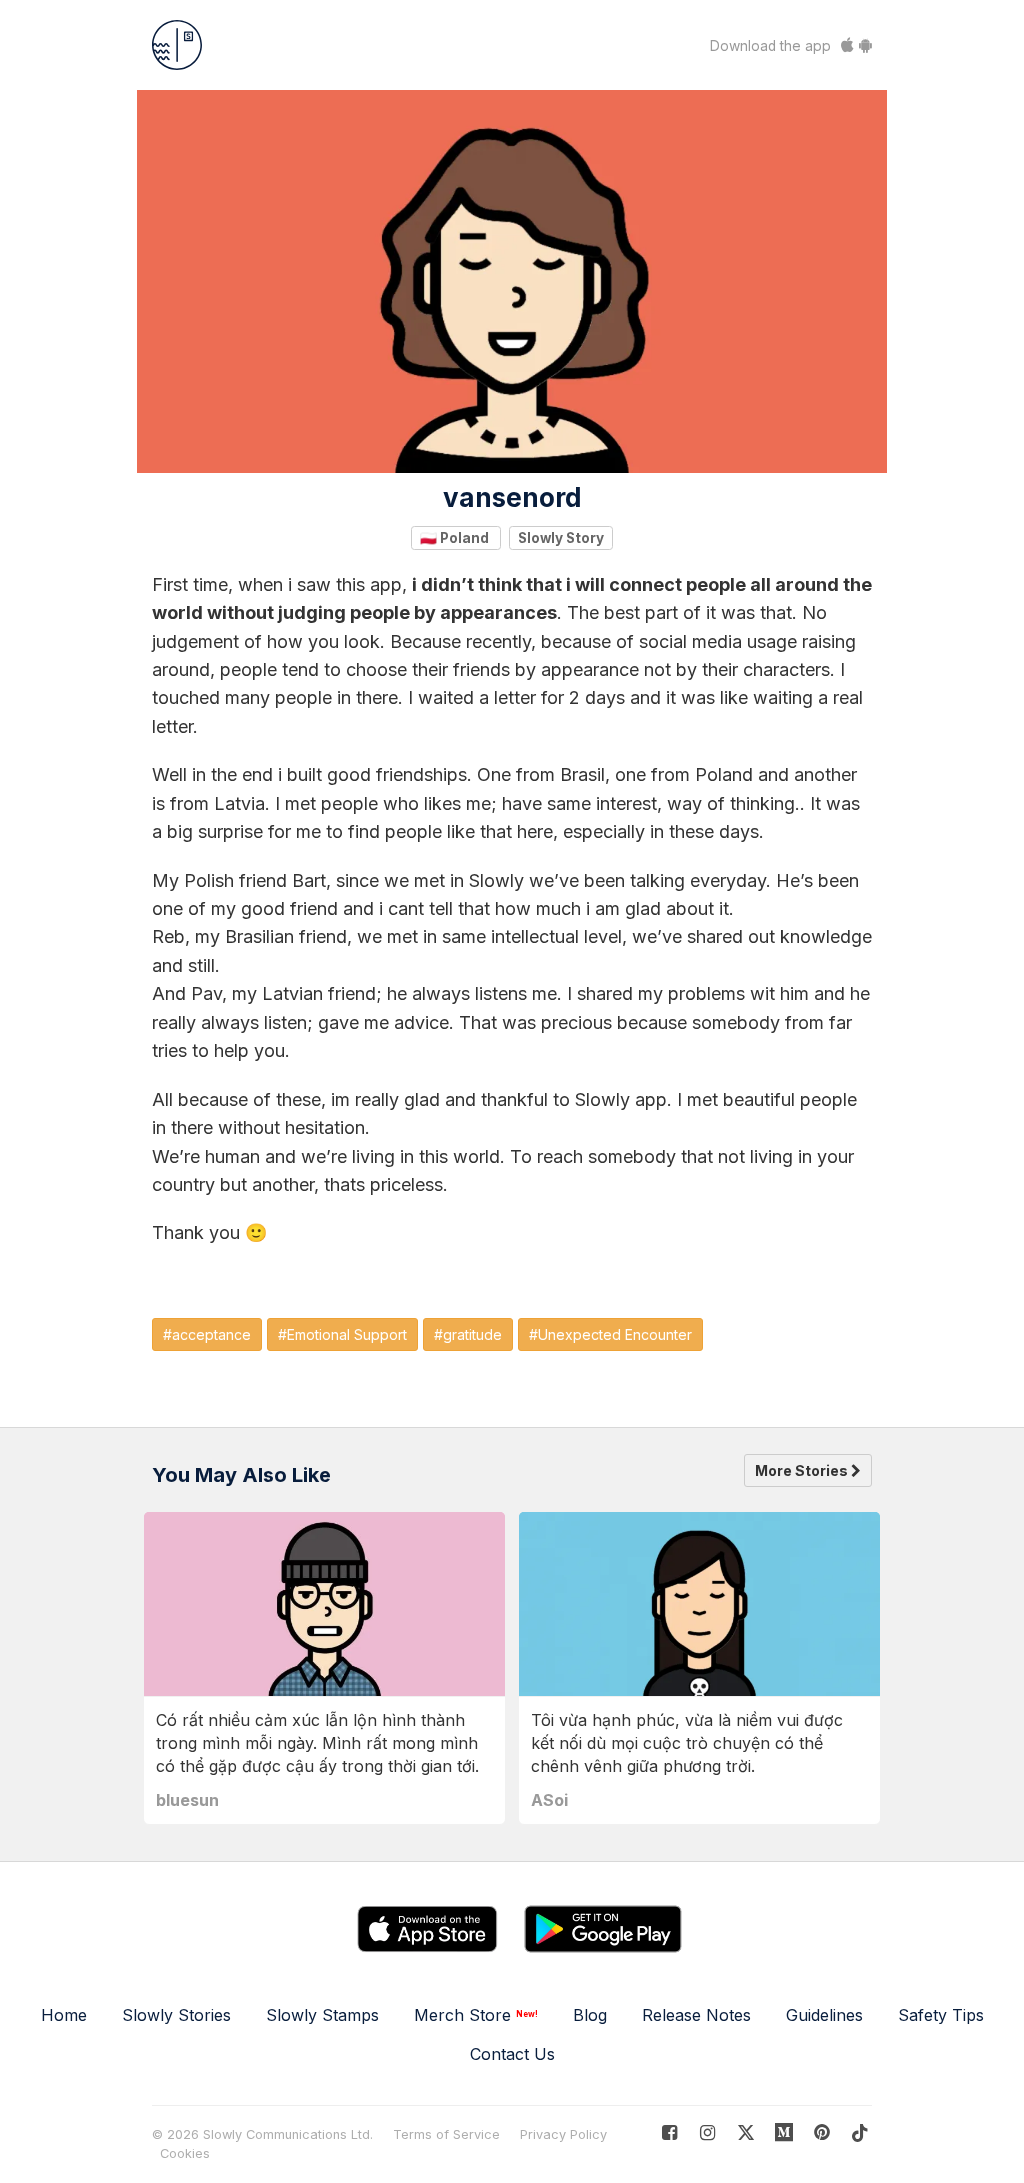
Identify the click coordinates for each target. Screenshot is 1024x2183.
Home (64, 2015)
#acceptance (207, 1334)
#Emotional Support (342, 1334)
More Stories (803, 1470)
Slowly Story (561, 537)
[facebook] (669, 2132)
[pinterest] (784, 2132)
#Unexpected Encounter (610, 1334)
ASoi (549, 1800)
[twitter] (745, 2132)
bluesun (187, 1800)
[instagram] (707, 2132)
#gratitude (468, 1334)
